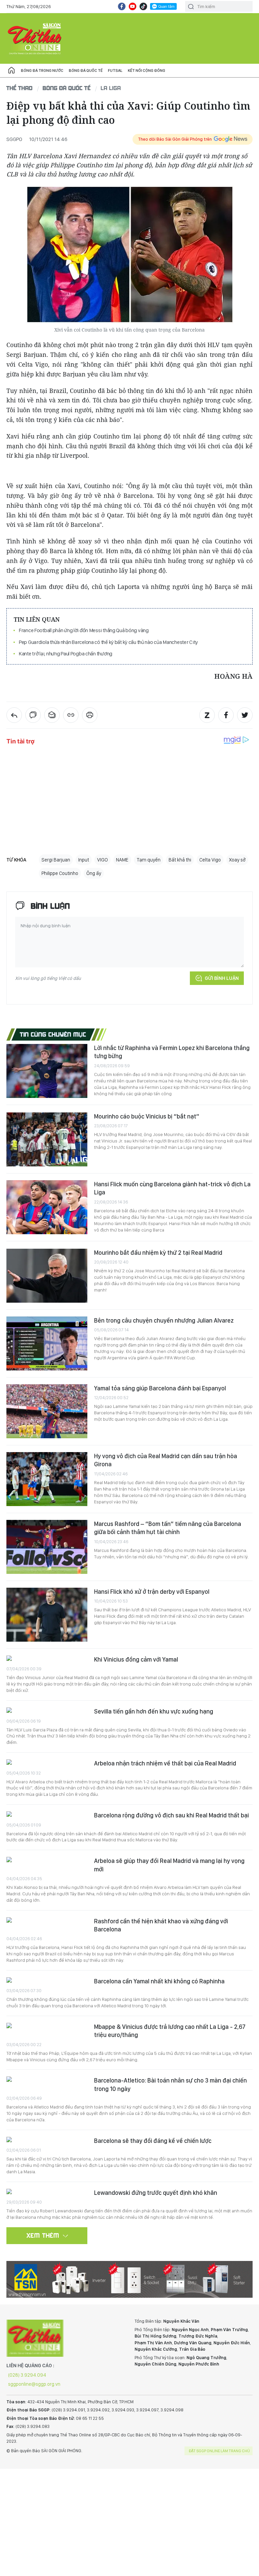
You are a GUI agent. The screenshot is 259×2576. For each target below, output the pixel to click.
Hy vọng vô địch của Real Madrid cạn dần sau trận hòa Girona (166, 1460)
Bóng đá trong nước (42, 70)
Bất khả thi (180, 860)
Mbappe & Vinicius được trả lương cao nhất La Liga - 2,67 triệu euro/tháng (170, 2031)
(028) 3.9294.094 (27, 2375)
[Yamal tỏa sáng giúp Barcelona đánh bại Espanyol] (47, 1411)
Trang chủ (11, 70)
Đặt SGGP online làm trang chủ (219, 2451)
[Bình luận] (33, 715)
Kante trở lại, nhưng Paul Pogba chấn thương (66, 654)
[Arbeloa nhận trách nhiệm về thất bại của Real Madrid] (47, 1763)
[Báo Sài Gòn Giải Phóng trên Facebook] (122, 6)
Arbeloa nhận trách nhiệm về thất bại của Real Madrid (165, 1763)
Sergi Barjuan (56, 860)
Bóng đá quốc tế (86, 70)
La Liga (111, 88)
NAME (122, 860)
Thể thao (20, 88)
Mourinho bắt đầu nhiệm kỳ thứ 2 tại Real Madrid (158, 1253)
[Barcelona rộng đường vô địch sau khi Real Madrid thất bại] (47, 1815)
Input (84, 860)
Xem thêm (43, 2235)
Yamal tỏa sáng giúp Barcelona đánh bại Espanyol (160, 1388)
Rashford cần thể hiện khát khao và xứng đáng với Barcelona (161, 1925)
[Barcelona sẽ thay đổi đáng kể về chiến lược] (47, 2140)
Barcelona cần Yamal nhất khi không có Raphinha (159, 1981)
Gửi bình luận (222, 978)
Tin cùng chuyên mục (53, 1034)
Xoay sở (237, 860)
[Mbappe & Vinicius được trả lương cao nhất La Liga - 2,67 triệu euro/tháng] (47, 2026)
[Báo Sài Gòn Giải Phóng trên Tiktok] (143, 6)
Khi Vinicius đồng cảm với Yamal (136, 1659)
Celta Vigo (210, 860)
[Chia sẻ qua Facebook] (226, 715)
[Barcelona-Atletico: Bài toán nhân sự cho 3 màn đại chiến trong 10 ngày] (47, 2080)
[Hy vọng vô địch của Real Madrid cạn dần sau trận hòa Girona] (47, 1479)
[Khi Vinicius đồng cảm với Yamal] (47, 1659)
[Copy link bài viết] (71, 715)
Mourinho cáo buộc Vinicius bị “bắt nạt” (147, 1116)
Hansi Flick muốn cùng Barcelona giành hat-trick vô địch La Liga (172, 1188)
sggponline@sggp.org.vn (34, 2384)
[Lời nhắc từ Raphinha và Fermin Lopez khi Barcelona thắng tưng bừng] (47, 1071)
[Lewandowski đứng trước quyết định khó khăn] (47, 2192)
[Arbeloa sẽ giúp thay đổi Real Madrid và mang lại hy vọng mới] (47, 1860)
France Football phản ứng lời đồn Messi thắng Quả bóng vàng (84, 630)
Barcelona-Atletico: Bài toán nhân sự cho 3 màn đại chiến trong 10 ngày (170, 2084)
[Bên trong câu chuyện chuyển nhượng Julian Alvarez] (47, 1343)
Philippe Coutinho (60, 873)
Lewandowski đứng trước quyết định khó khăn (156, 2193)
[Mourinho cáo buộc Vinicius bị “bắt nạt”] (47, 1139)
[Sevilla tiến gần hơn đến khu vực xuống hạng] (47, 1711)
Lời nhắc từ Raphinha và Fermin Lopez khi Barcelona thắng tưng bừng (172, 1052)
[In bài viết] (90, 715)
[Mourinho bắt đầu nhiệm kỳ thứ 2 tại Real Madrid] (47, 1276)
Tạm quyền (149, 860)
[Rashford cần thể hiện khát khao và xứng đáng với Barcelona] (47, 1921)
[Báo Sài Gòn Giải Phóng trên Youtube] (133, 6)
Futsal (115, 70)
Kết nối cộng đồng (147, 70)
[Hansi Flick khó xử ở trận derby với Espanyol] (47, 1615)
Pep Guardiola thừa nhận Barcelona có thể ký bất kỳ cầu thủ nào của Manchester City (108, 642)
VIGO (103, 860)
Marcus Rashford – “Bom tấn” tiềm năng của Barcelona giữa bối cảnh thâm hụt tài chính (168, 1528)
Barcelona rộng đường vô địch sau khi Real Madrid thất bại (171, 1815)
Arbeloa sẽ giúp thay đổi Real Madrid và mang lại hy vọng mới (169, 1865)
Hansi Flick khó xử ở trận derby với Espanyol (152, 1592)
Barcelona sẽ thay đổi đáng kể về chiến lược (153, 2141)
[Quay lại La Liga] (14, 715)
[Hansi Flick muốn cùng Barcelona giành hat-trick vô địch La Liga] (47, 1207)
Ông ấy (94, 873)
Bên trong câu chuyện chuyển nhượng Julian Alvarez (164, 1320)
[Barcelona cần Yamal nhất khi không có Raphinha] (47, 1981)
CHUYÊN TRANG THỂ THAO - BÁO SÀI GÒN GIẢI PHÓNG (35, 38)
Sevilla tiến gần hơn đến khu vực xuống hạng (154, 1711)
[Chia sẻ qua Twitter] (245, 715)
